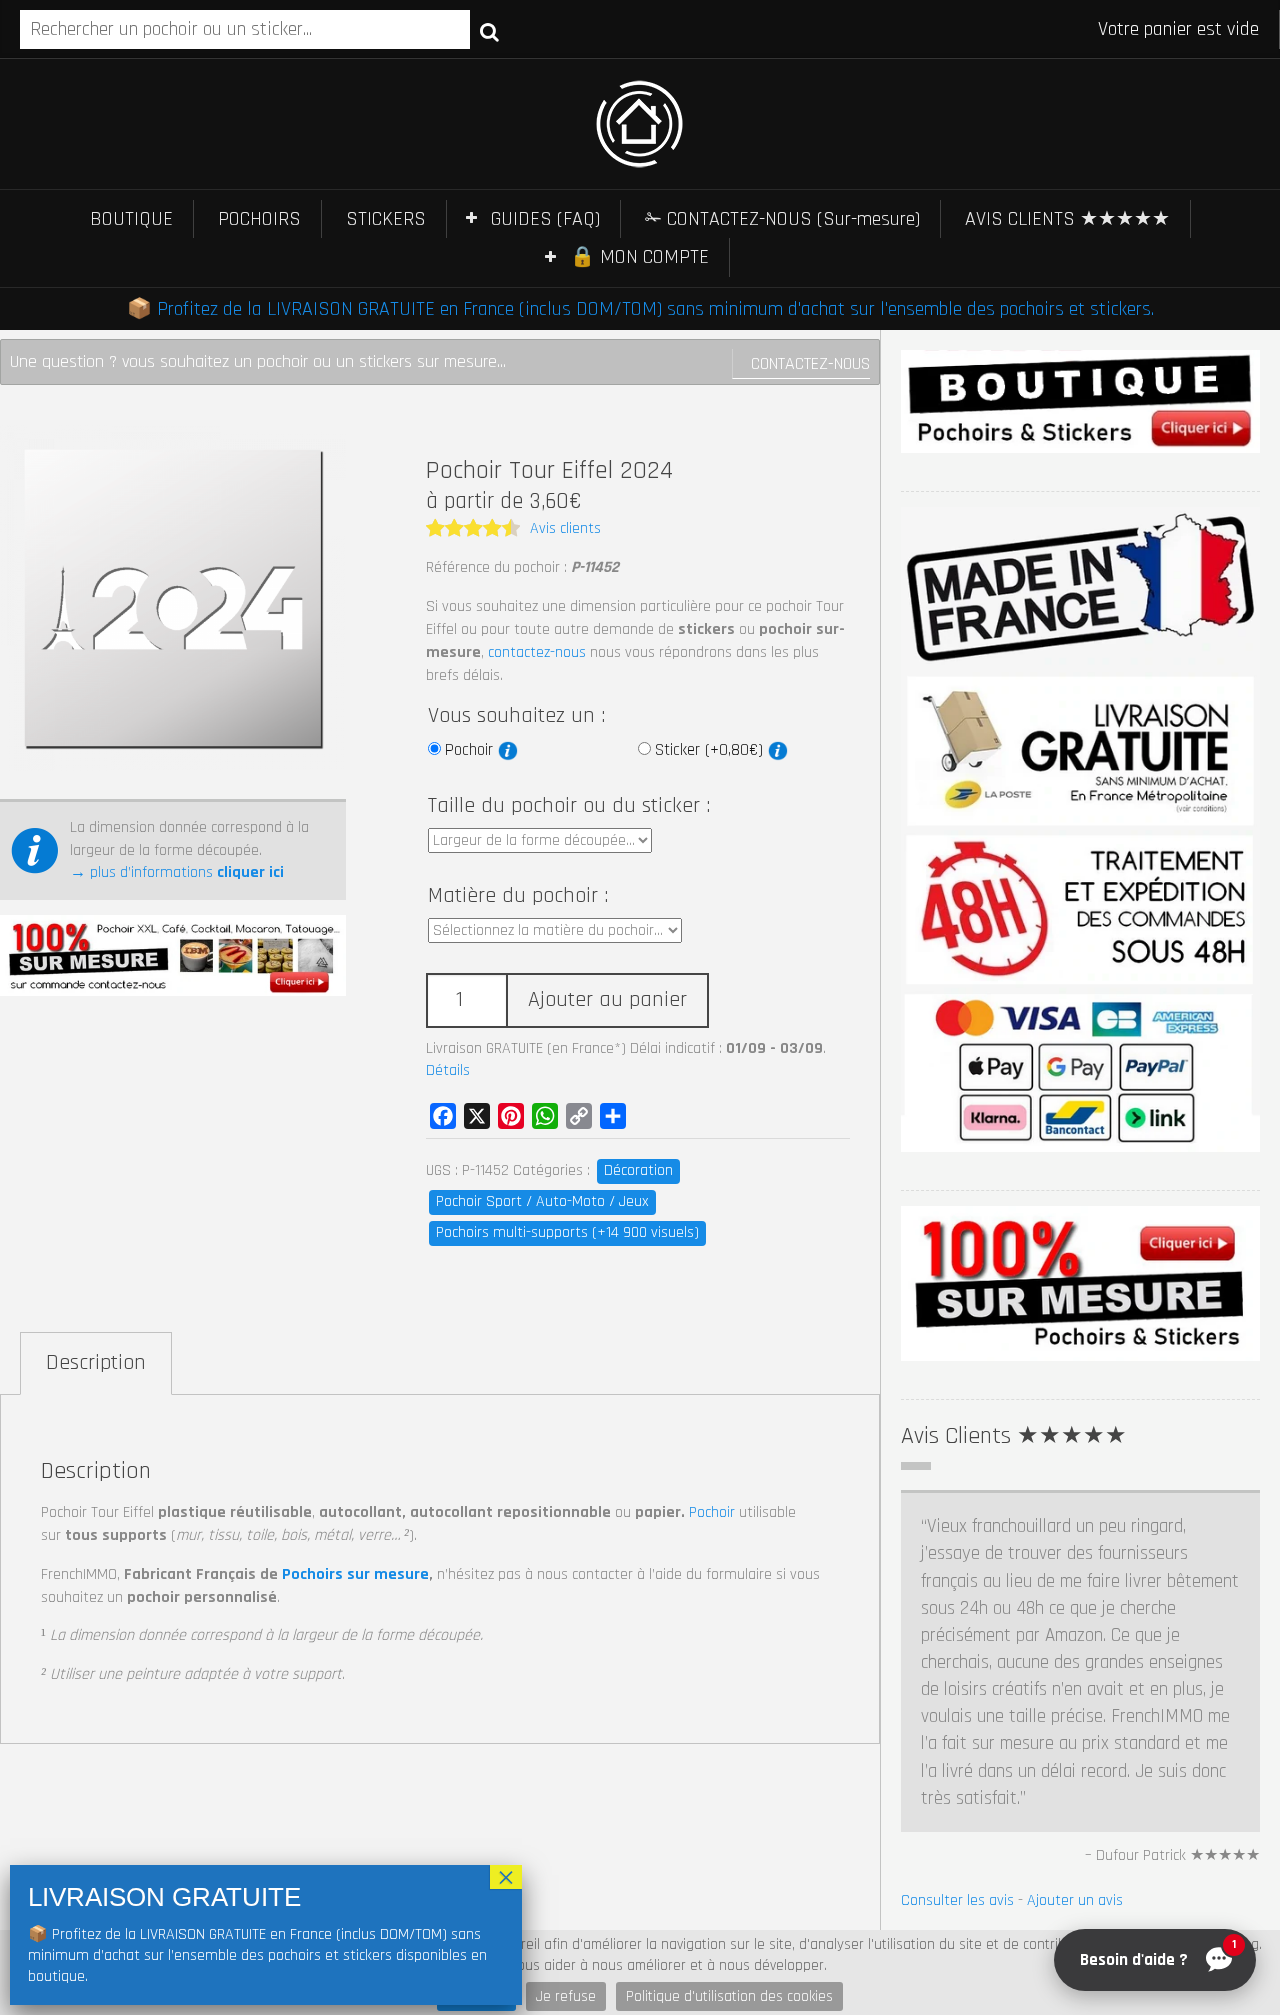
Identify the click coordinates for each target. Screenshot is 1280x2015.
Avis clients (565, 528)
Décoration (638, 1170)
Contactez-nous (810, 363)
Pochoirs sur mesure (355, 1574)
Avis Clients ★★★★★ (1014, 1436)
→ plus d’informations (177, 872)
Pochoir (471, 750)
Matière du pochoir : (518, 896)
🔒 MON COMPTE (639, 257)
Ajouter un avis (1075, 1900)
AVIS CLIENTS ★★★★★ (1067, 219)
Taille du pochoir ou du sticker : (569, 806)
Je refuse (566, 1996)
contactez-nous (537, 652)
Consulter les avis (957, 1900)
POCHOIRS (259, 219)
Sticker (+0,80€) (711, 750)
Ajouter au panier (607, 1000)
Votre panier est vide (1178, 29)
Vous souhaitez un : (516, 716)
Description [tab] (96, 1363)
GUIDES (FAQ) (545, 219)
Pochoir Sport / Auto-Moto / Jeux (542, 1201)
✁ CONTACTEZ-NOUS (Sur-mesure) (782, 219)
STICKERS (386, 219)
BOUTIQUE (131, 219)
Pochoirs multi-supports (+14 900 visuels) (567, 1232)
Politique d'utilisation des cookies (729, 1996)
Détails (448, 1070)
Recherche (489, 31)
